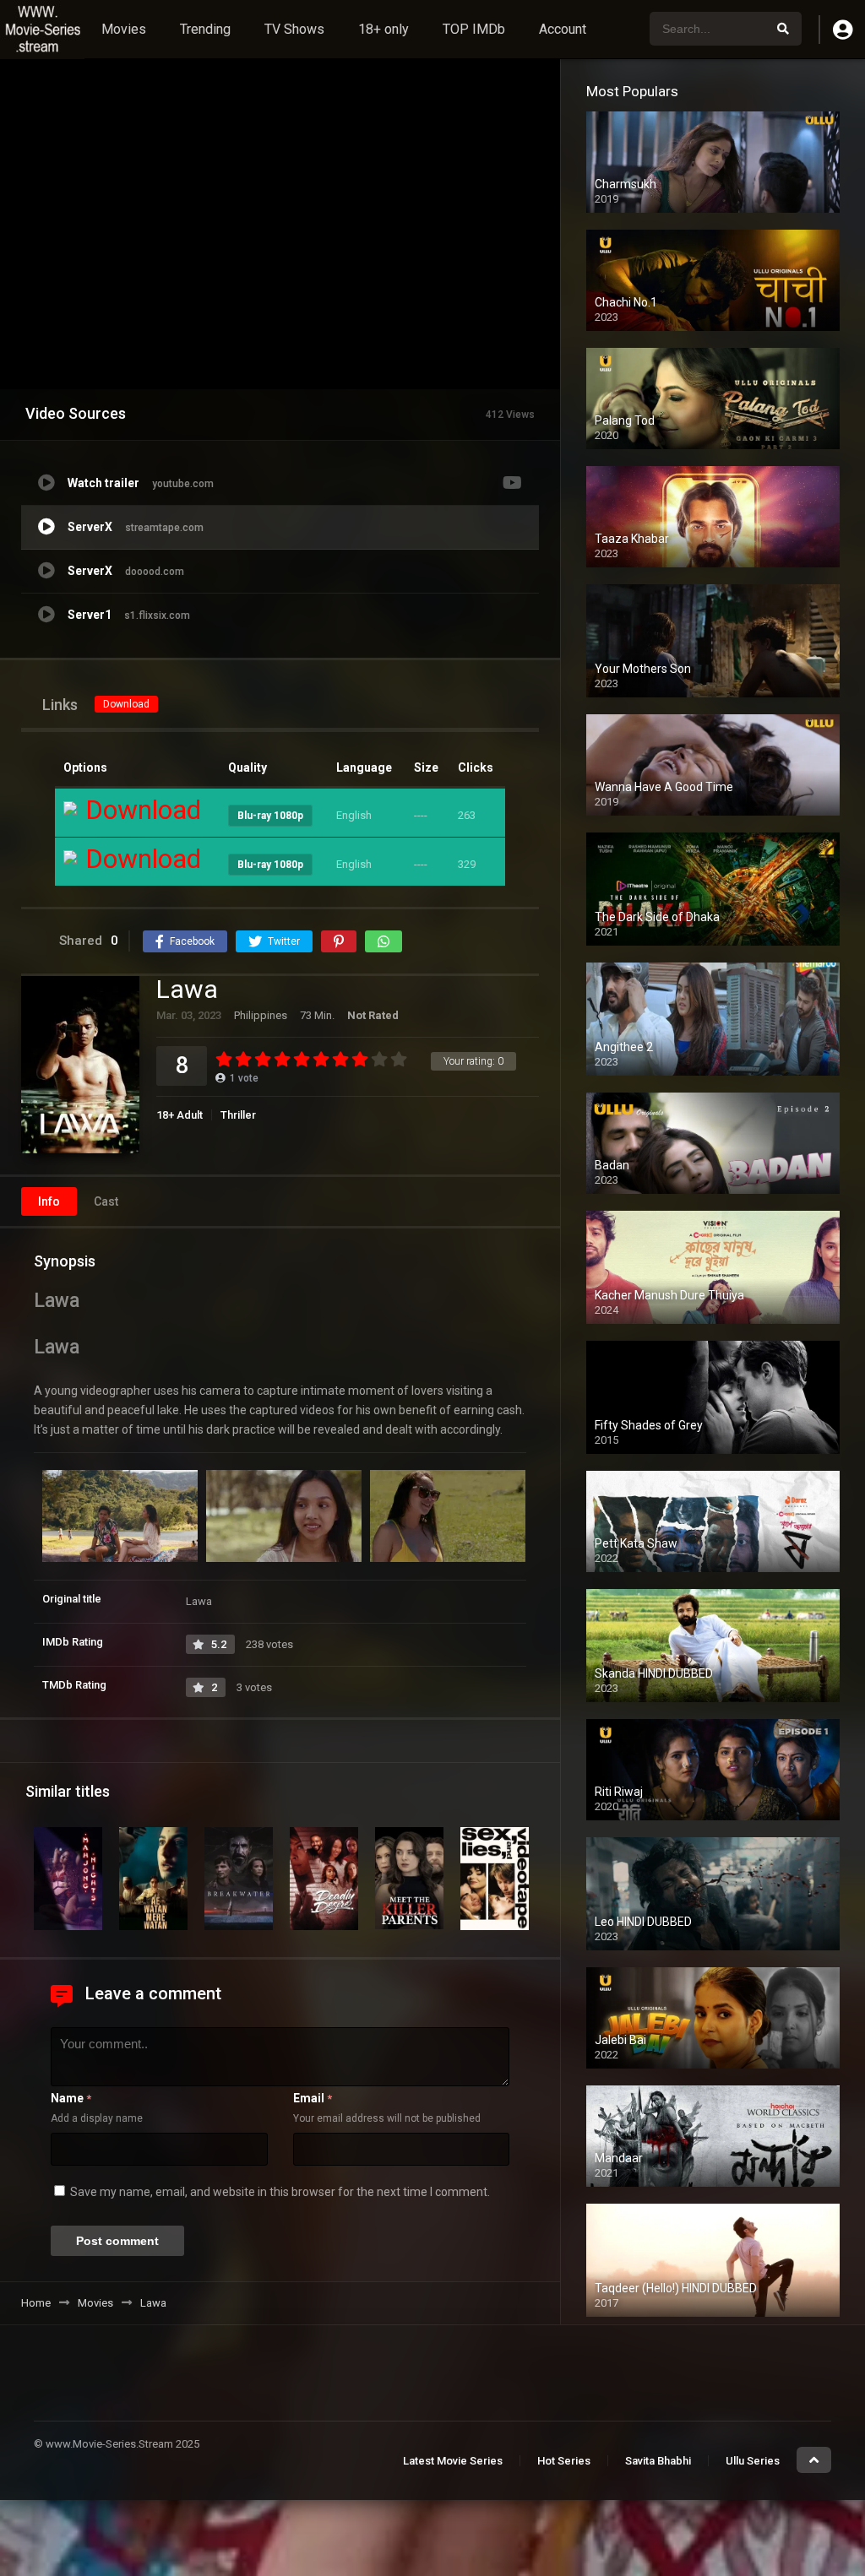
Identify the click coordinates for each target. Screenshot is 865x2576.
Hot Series (564, 2461)
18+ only (384, 29)
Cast (106, 1201)
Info (49, 1201)
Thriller (238, 1115)
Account (563, 29)
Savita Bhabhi (658, 2461)
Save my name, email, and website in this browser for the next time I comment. (280, 2192)
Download (126, 704)
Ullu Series (753, 2461)
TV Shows (294, 29)
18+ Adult (180, 1115)
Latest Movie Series (453, 2461)
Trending (205, 29)
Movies (124, 29)
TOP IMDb (474, 29)
